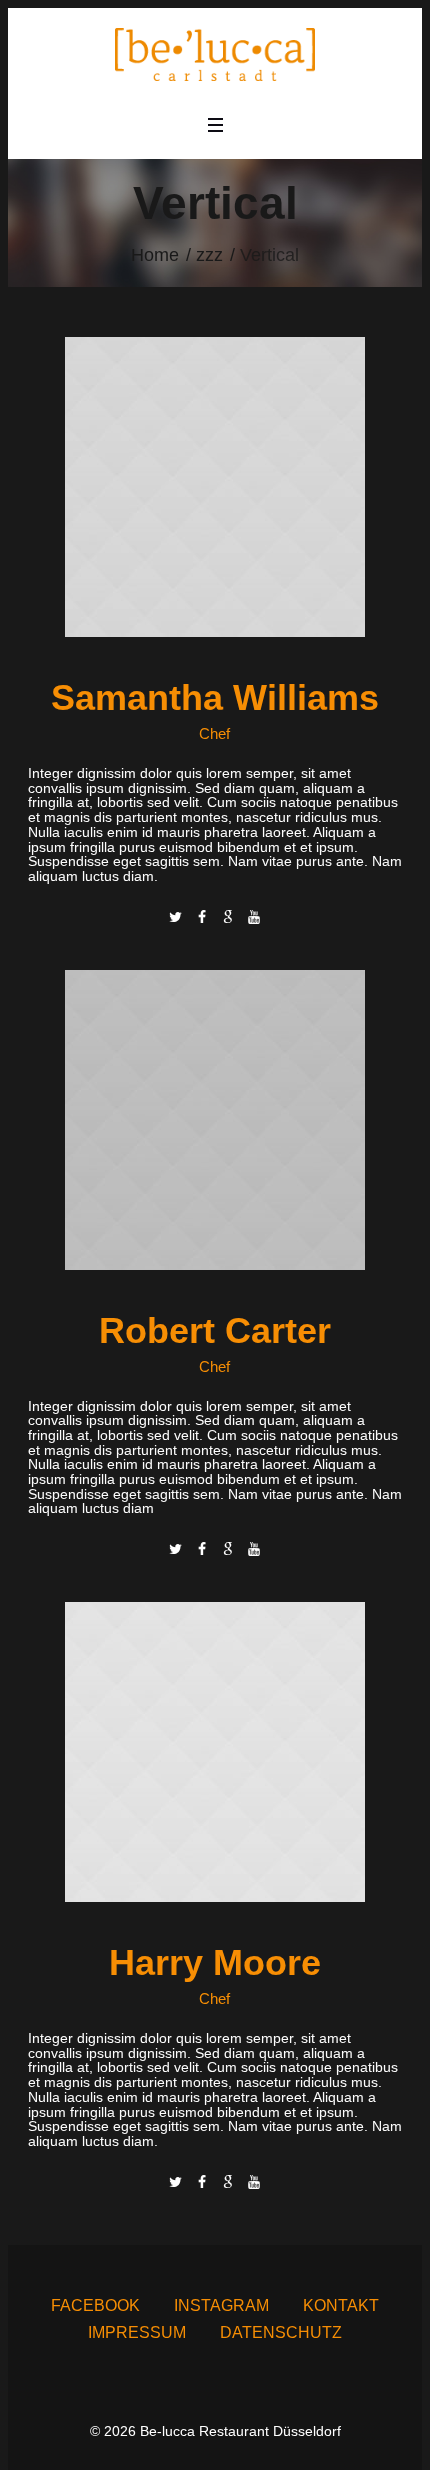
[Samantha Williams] (215, 486)
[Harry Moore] (215, 1751)
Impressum (137, 2332)
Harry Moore (215, 1962)
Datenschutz (281, 2332)
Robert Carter (215, 1330)
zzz (209, 255)
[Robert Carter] (215, 1118)
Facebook (95, 2305)
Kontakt (341, 2305)
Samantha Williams (215, 697)
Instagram (221, 2305)
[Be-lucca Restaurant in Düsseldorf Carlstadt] (215, 54)
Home (155, 255)
